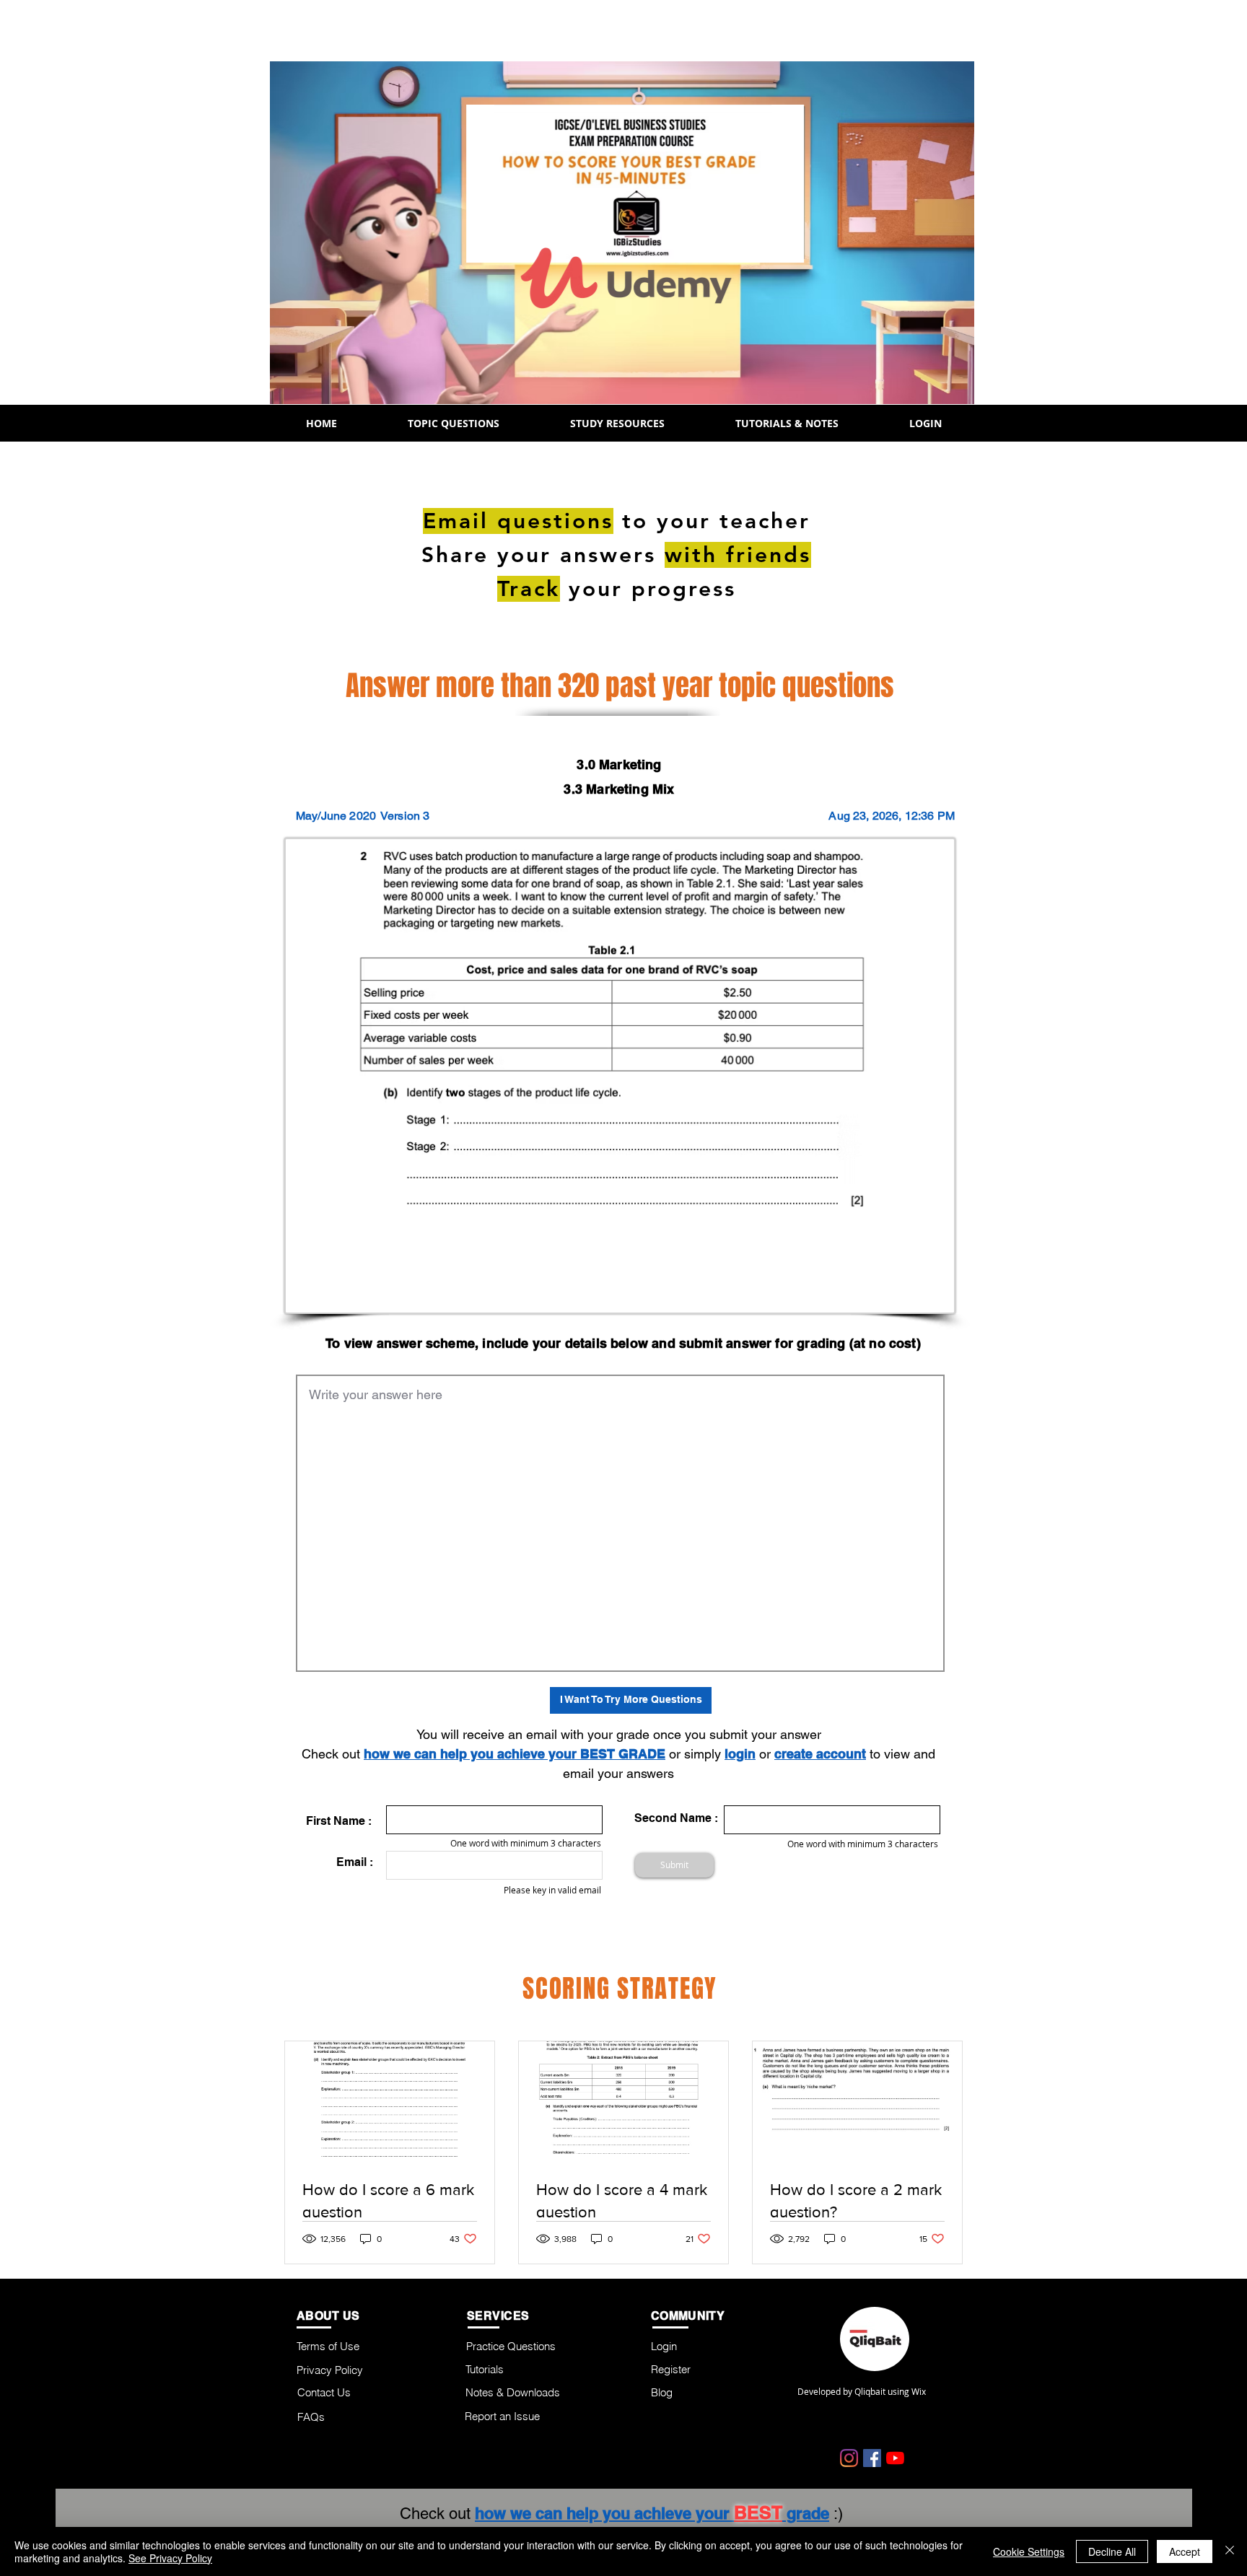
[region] (1169, 587)
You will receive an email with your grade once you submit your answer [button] (619, 1734)
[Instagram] (849, 2458)
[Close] (1230, 2551)
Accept (1185, 2551)
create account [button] (820, 1754)
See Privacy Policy (170, 2558)
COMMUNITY (688, 2316)
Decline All (1112, 2551)
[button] (454, 423)
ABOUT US (328, 2316)
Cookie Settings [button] (1029, 2551)
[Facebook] (872, 2458)
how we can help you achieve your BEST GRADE (515, 1754)
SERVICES (498, 2316)
